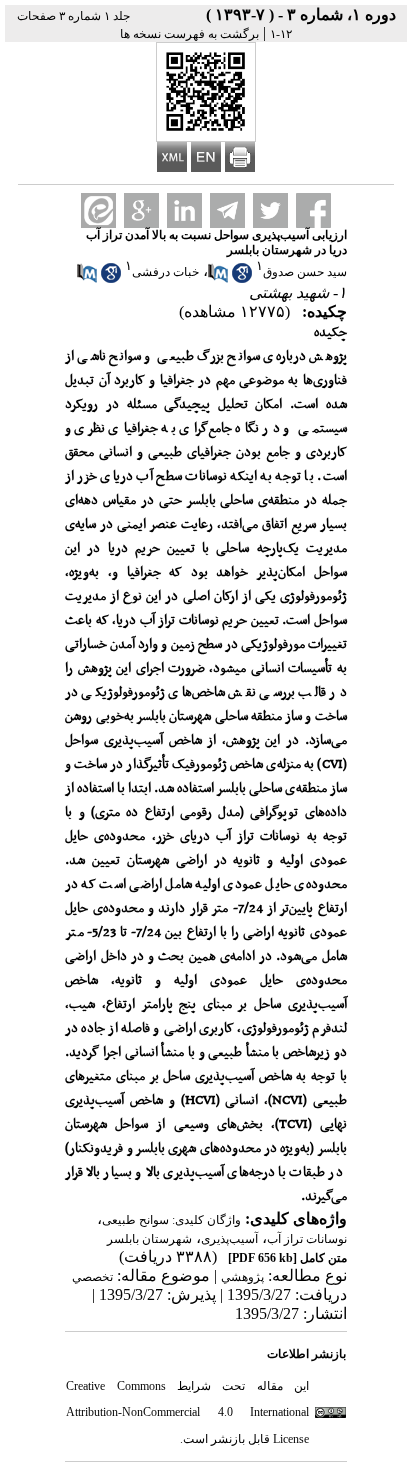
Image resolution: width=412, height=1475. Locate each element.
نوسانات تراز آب (307, 1239)
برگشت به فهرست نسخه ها (189, 34)
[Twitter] (270, 210)
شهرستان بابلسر (149, 1239)
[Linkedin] (184, 210)
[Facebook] (313, 210)
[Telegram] (227, 210)
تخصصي (92, 1277)
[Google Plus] (141, 210)
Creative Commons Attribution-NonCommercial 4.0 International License (187, 1412)
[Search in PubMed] (218, 279)
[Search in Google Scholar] (242, 279)
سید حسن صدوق (305, 272)
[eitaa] (98, 210)
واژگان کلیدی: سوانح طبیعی (171, 1220)
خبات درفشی (165, 272)
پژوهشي (242, 1277)
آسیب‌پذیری (229, 1239)
